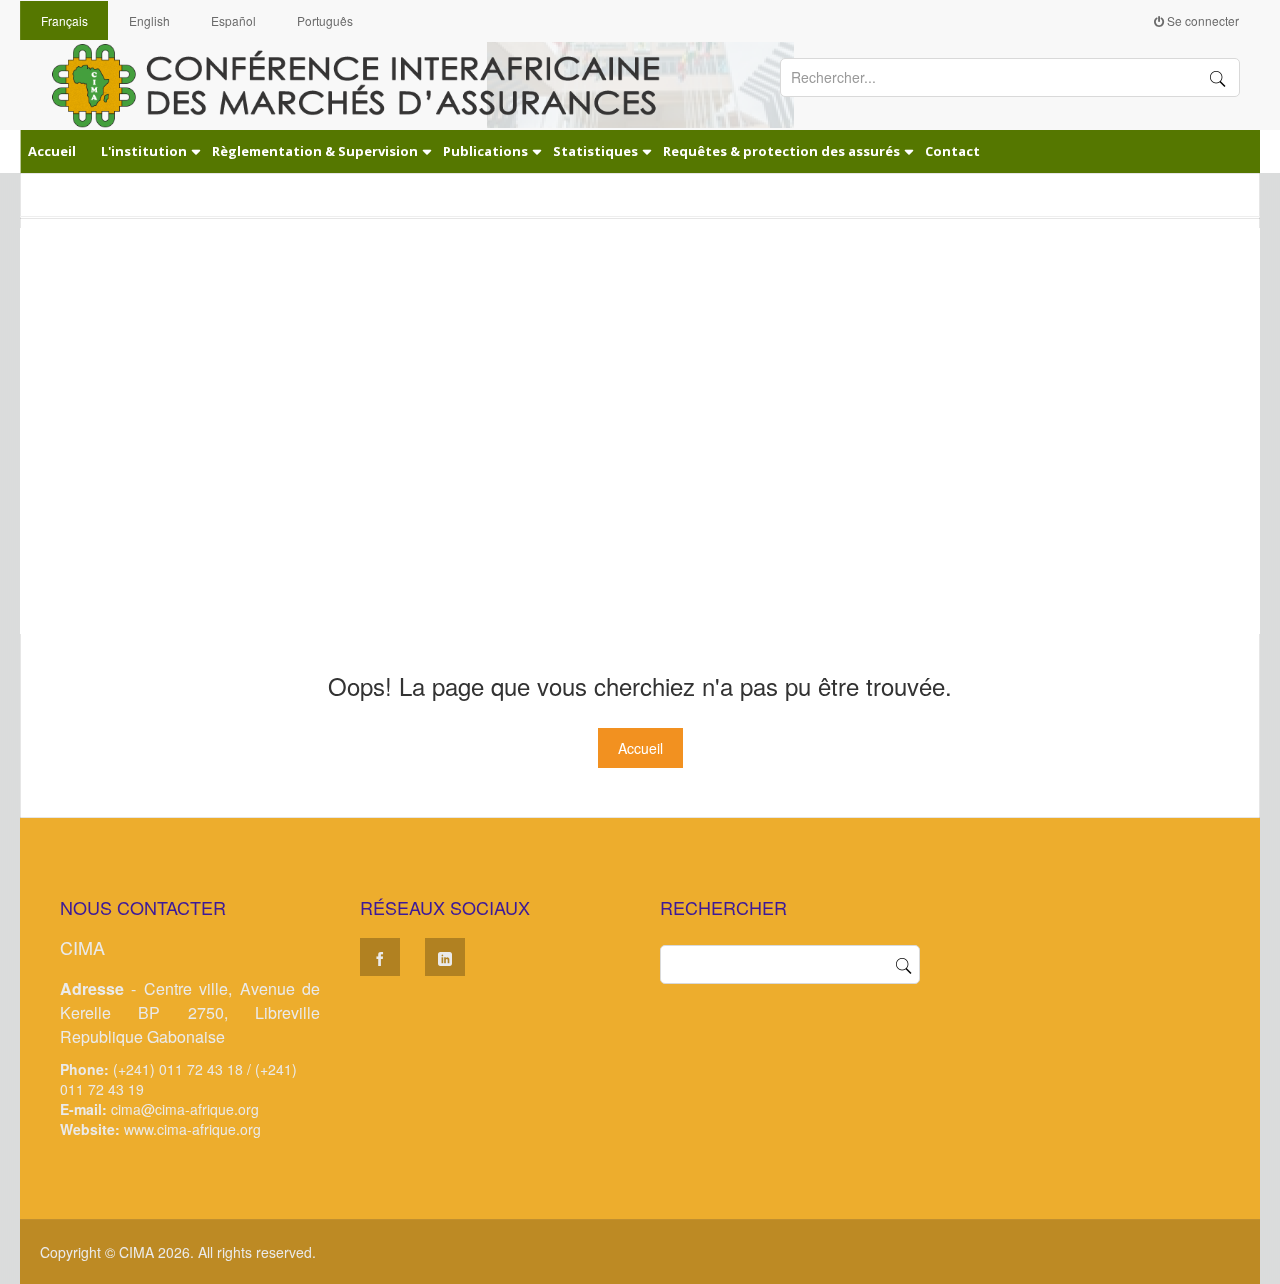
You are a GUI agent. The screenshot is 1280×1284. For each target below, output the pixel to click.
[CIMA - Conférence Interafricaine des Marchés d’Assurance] (370, 84)
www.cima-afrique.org (192, 1129)
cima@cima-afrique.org (185, 1109)
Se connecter (1201, 20)
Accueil (640, 748)
